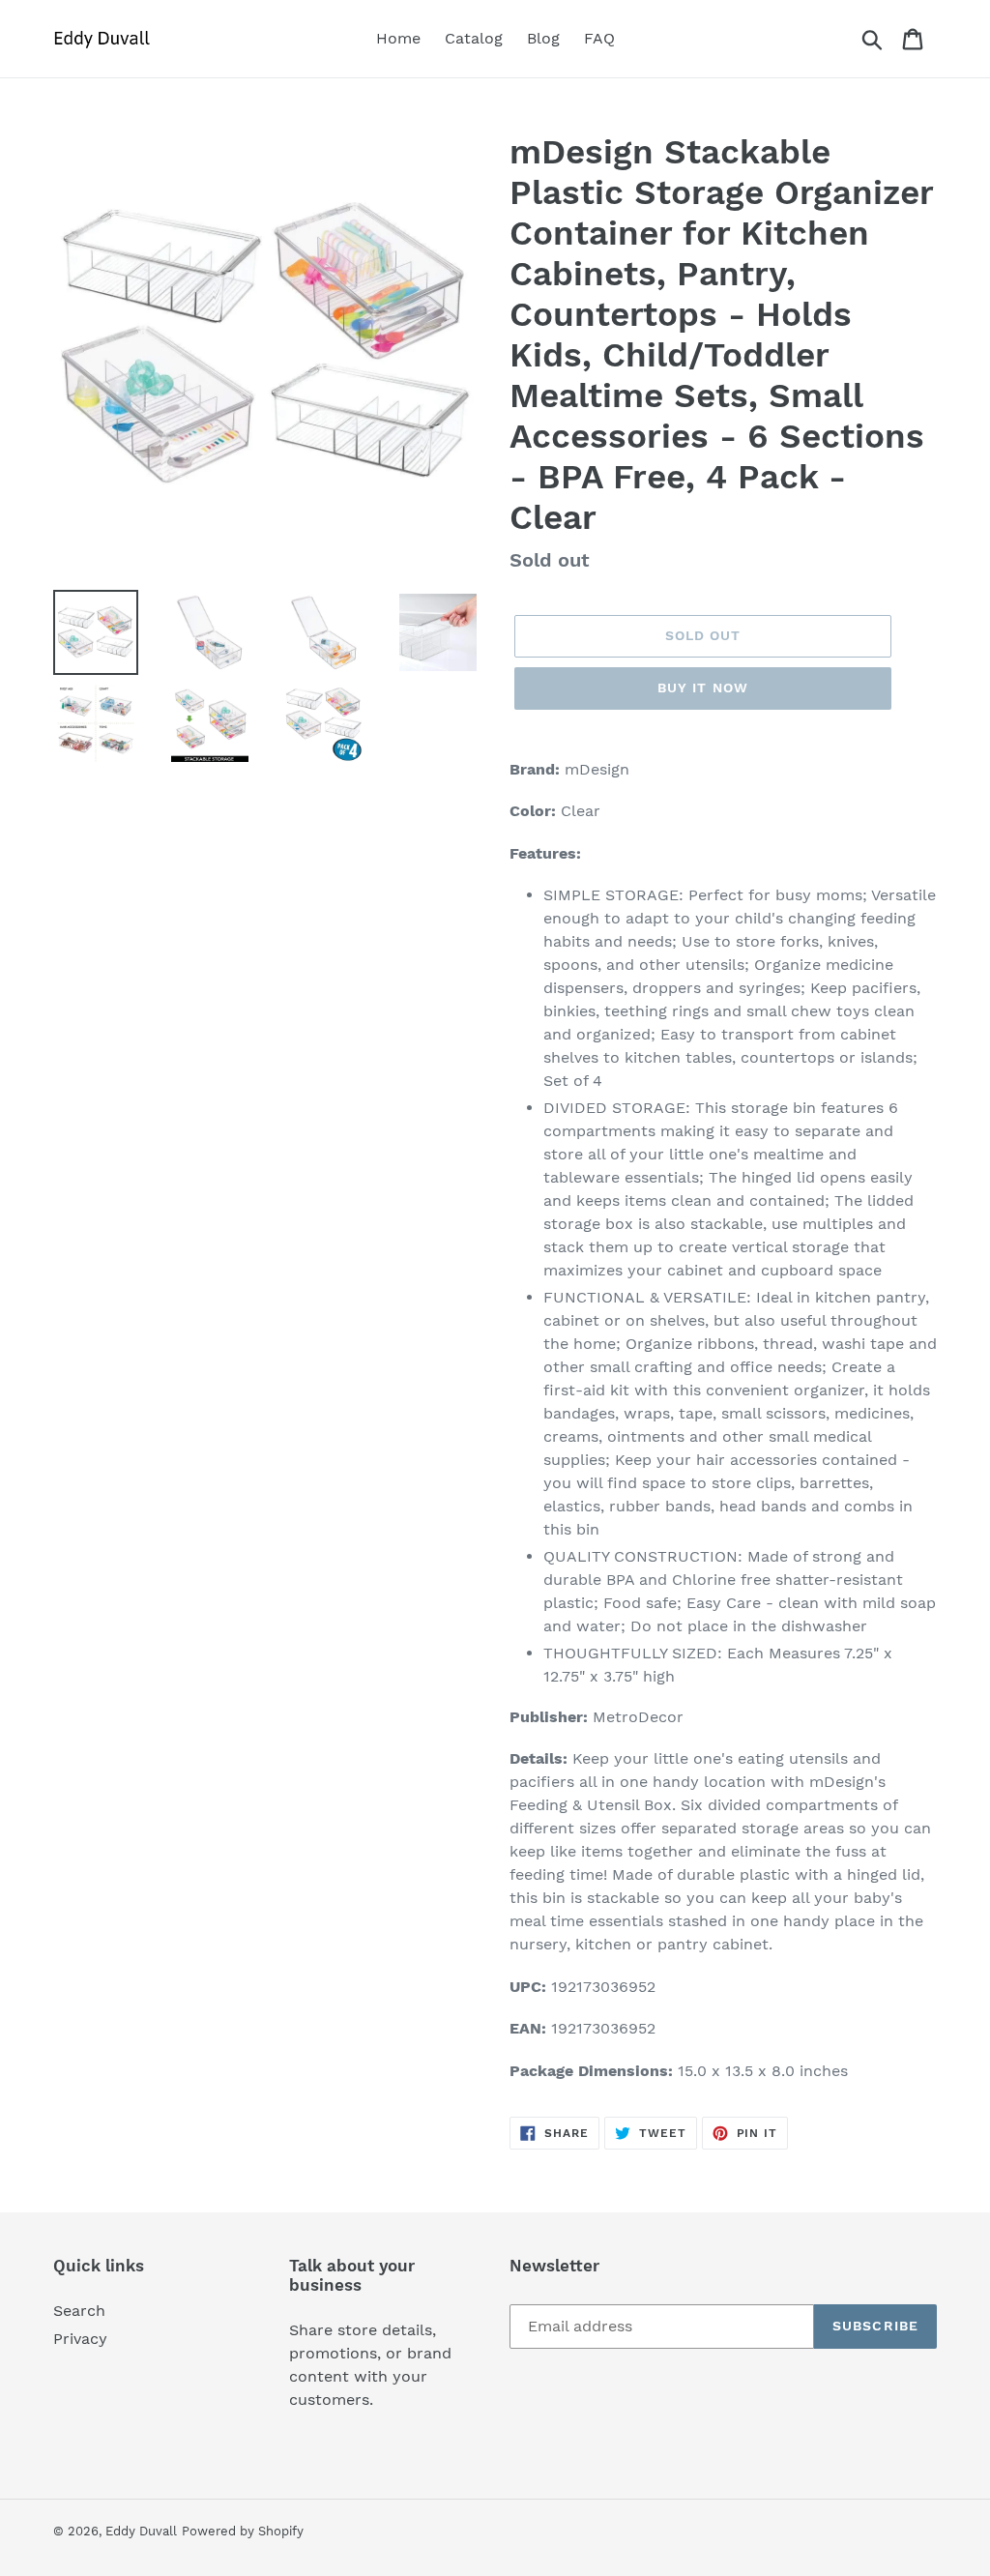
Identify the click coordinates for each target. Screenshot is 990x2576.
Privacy (80, 2339)
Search (79, 2311)
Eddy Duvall (141, 2531)
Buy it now (703, 688)
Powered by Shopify (243, 2531)
